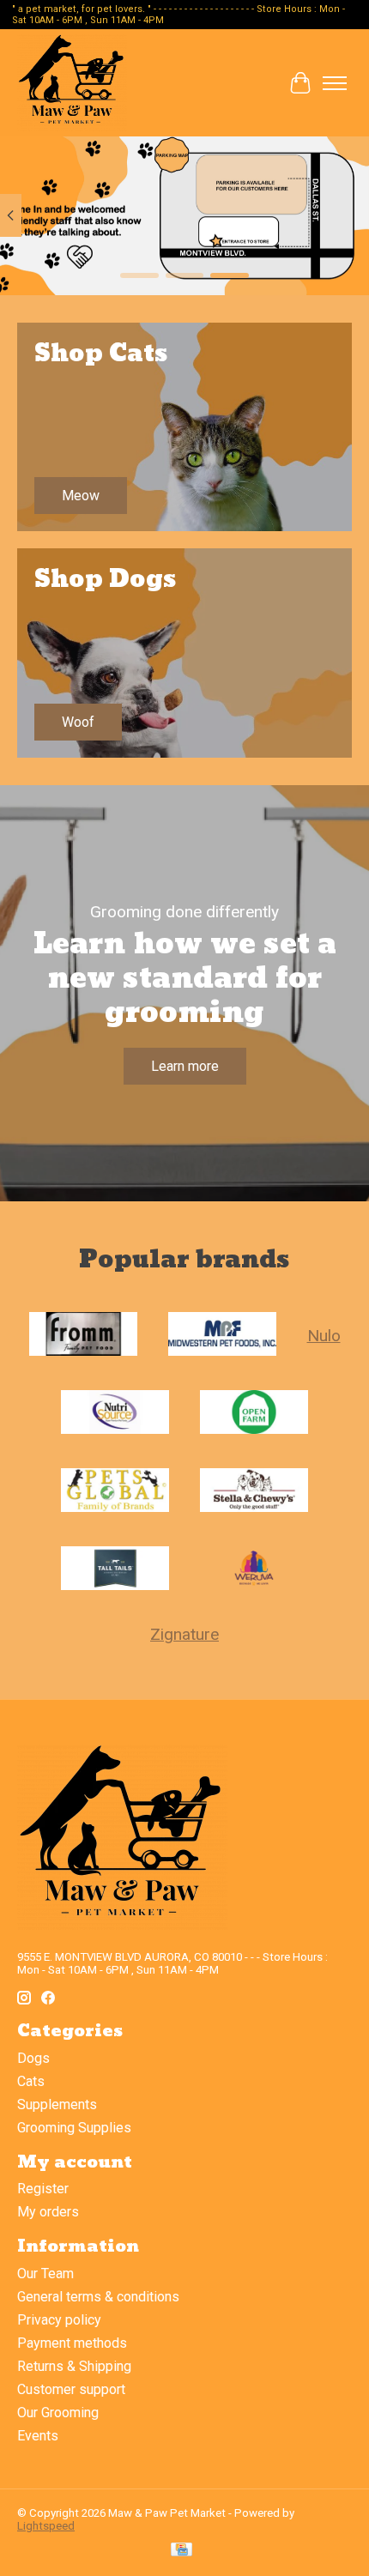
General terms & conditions (98, 2297)
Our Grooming (58, 2413)
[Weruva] (254, 1570)
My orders (48, 2212)
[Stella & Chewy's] (254, 1492)
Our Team (45, 2274)
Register (43, 2189)
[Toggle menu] (335, 83)
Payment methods (72, 2343)
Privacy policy (59, 2320)
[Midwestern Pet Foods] (222, 1336)
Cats (31, 2081)
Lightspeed (46, 2526)
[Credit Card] (181, 2551)
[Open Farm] (254, 1414)
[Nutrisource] (115, 1414)
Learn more (185, 1066)
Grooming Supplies (74, 2128)
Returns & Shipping (74, 2366)
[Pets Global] (115, 1492)
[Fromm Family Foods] (83, 1336)
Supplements (57, 2104)
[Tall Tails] (115, 1570)
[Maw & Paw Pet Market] (72, 83)
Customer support (71, 2389)
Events (38, 2436)
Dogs (33, 2058)
